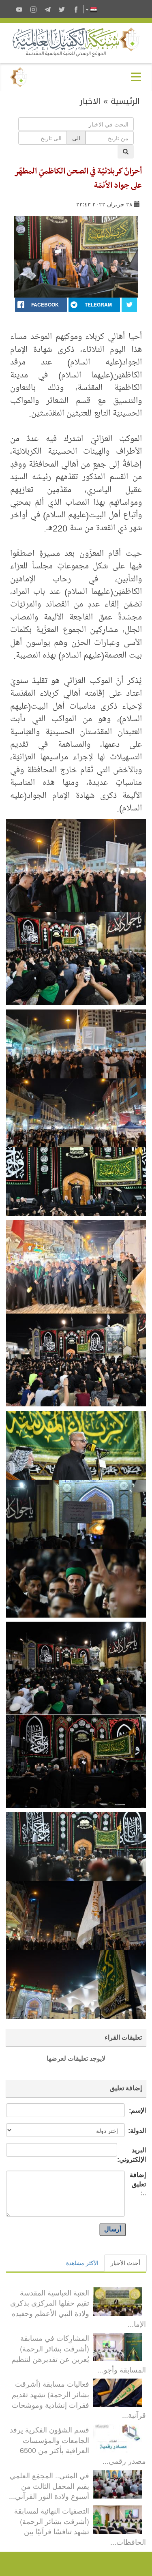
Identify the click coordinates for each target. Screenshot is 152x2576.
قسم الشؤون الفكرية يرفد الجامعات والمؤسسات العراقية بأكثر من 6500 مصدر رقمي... (78, 2445)
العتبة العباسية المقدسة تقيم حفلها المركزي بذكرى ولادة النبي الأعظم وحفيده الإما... (78, 2308)
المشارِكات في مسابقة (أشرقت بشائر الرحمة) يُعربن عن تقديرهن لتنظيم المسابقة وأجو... (79, 2353)
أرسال (113, 2229)
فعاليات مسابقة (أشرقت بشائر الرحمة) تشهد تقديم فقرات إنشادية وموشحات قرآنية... (79, 2399)
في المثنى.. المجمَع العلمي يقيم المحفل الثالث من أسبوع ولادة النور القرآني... (49, 2485)
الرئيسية (125, 101)
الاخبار (90, 101)
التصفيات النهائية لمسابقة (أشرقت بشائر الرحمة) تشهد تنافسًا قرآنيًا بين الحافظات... (80, 2526)
